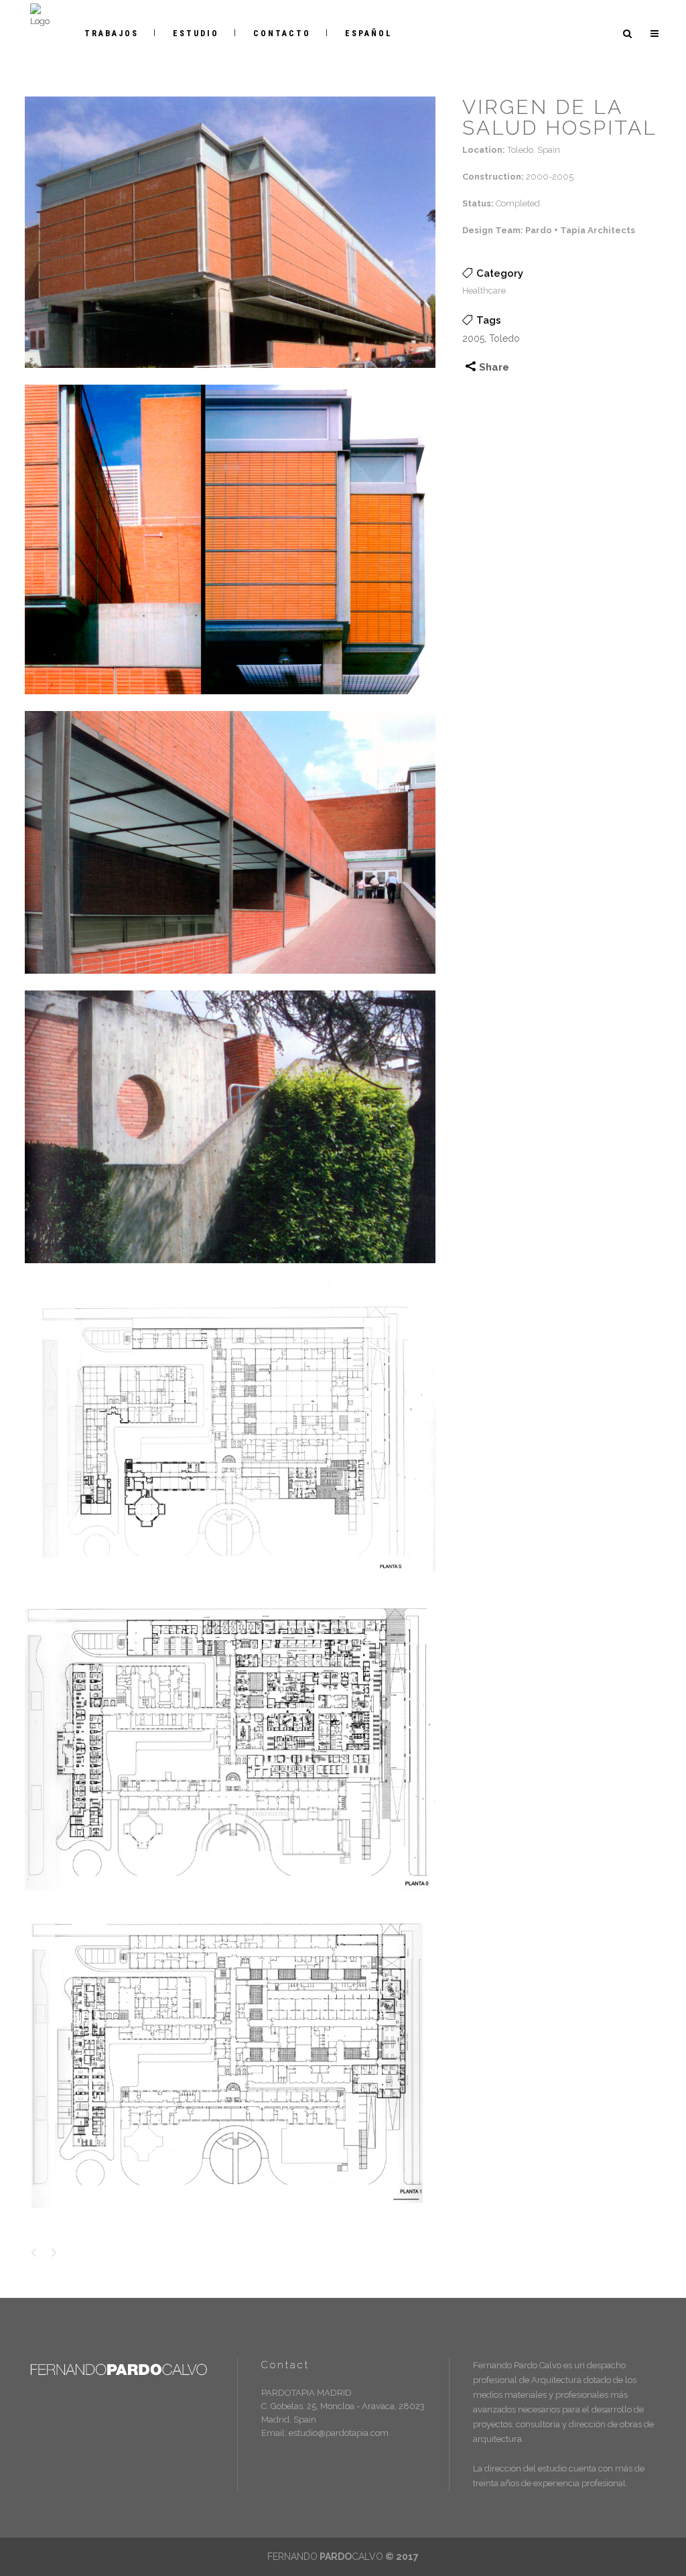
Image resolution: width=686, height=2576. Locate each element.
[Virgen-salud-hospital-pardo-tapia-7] (230, 1272)
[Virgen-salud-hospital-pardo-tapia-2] (230, 1899)
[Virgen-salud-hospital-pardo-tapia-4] (230, 2217)
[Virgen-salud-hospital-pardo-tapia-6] (230, 1581)
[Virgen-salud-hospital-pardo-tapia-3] (230, 377)
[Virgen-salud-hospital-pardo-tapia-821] (230, 703)
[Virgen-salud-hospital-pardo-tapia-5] (230, 983)
